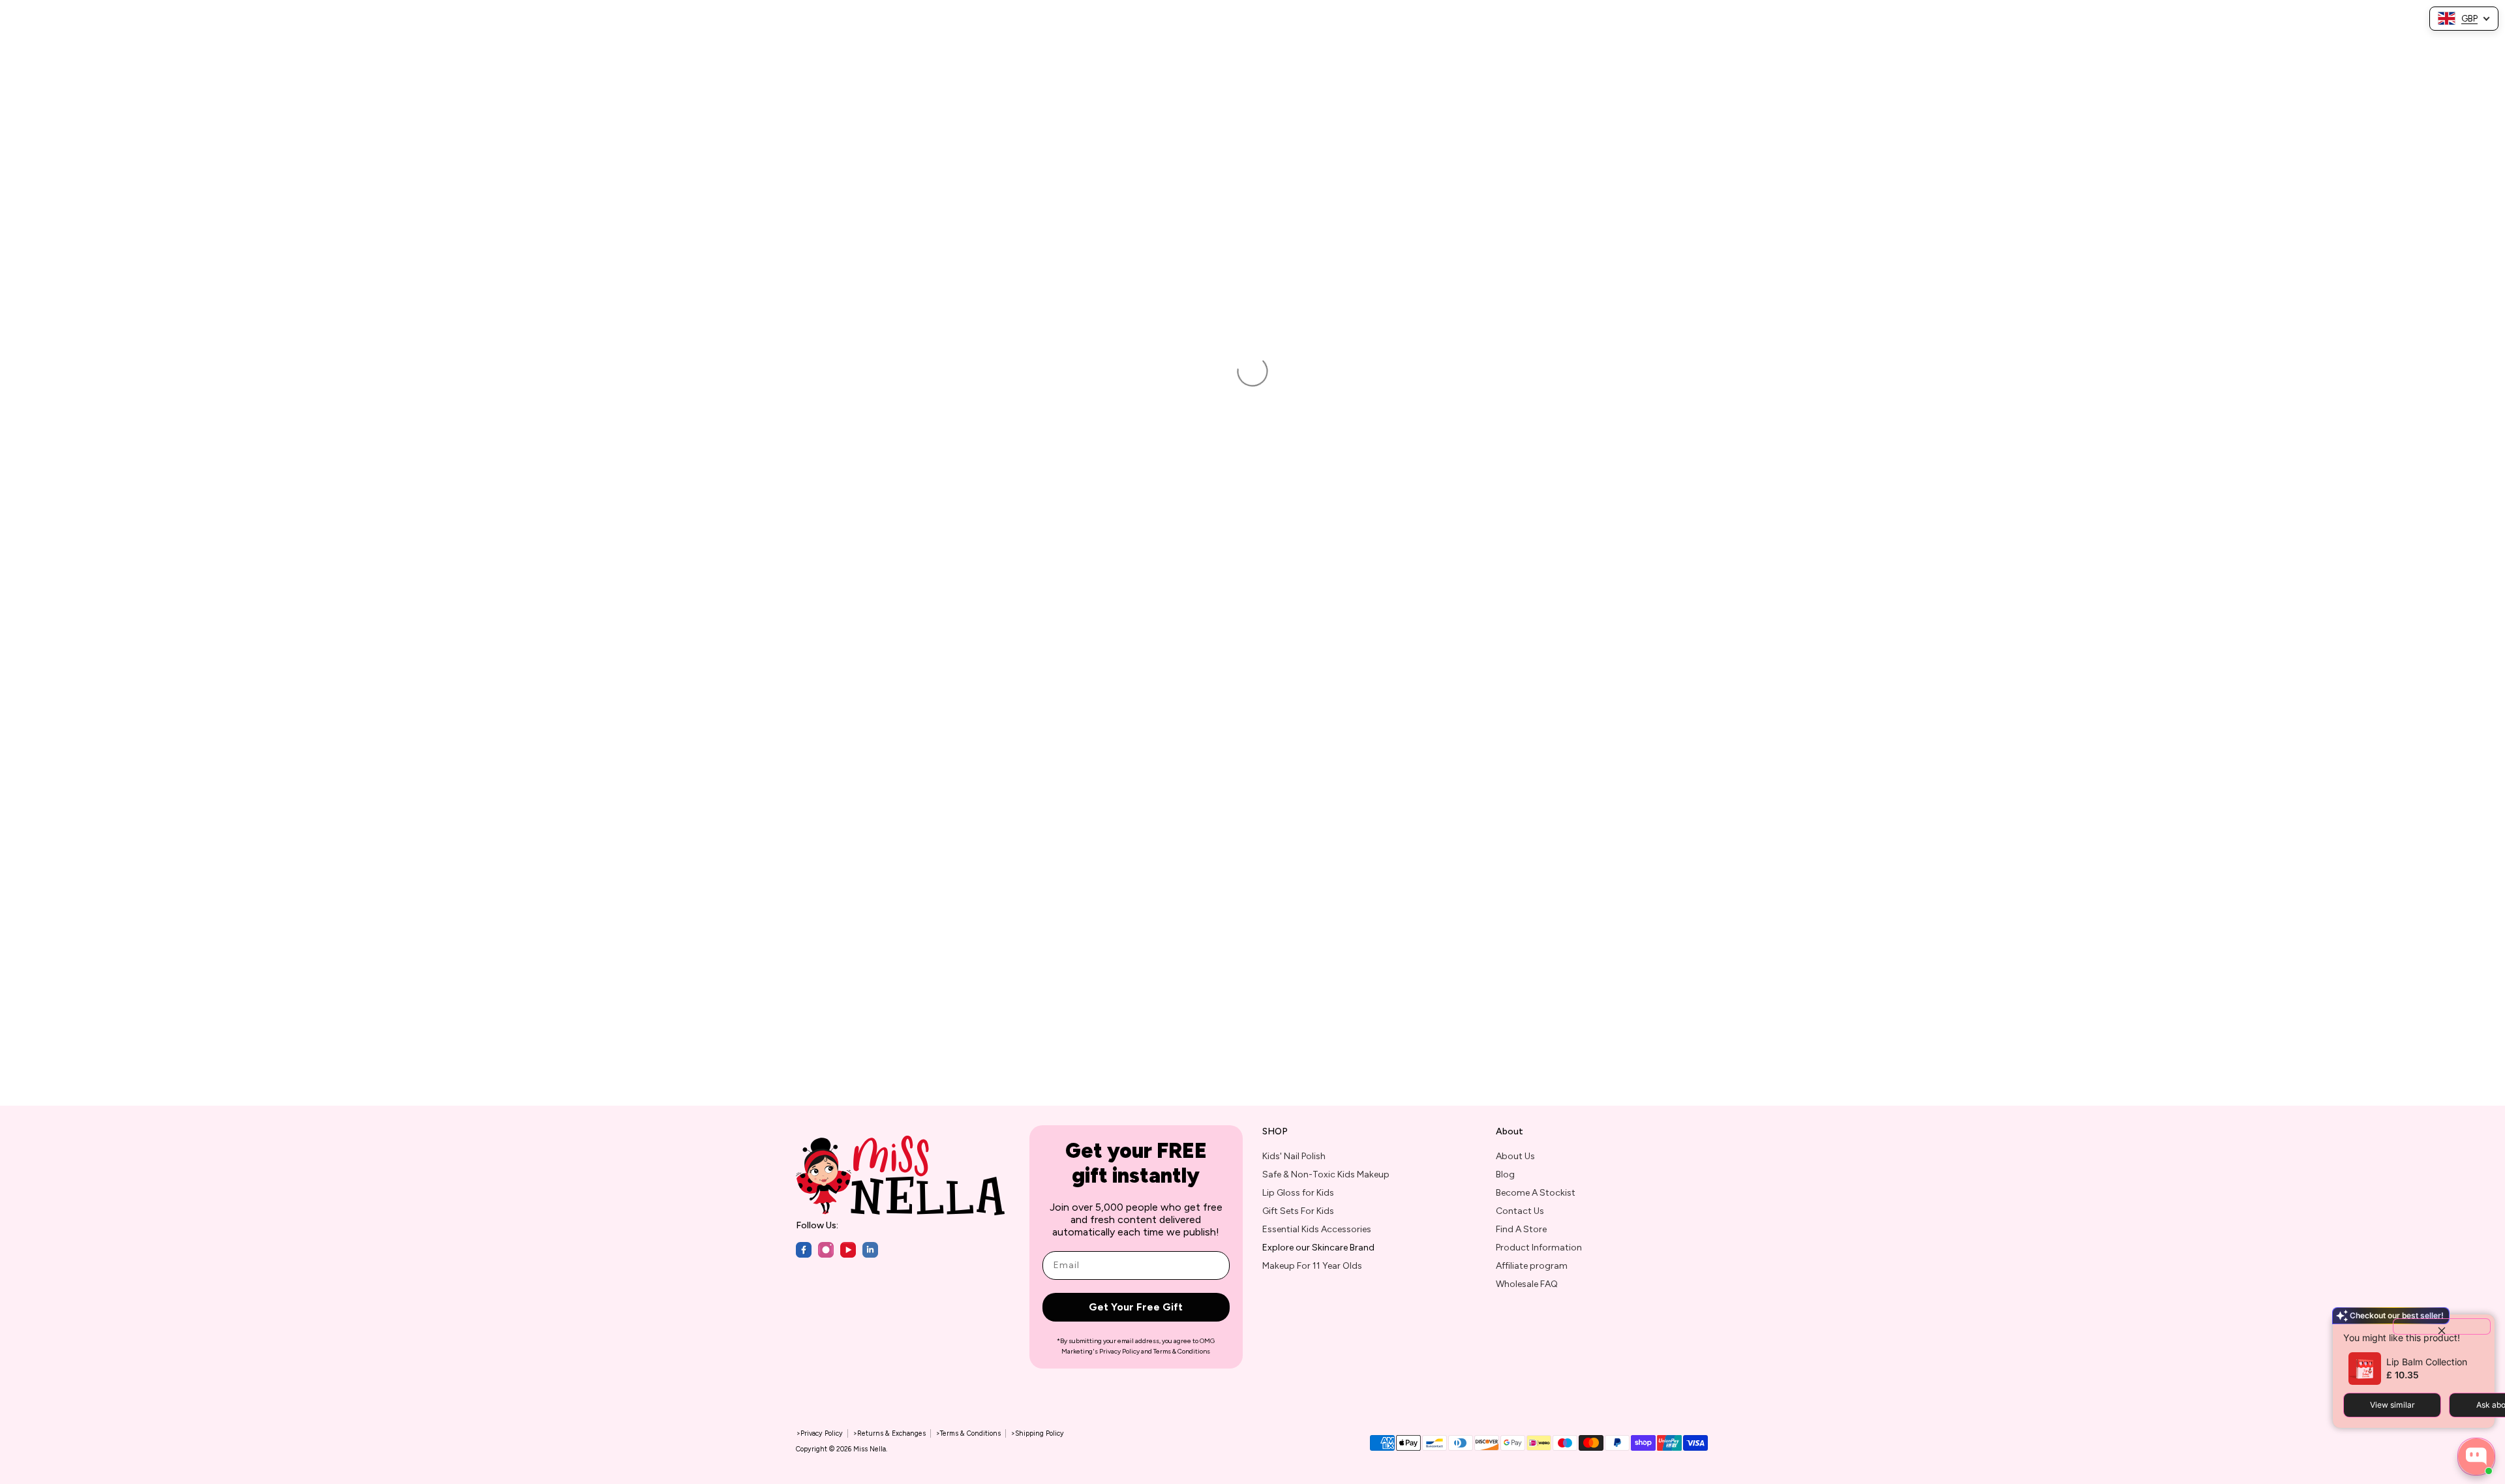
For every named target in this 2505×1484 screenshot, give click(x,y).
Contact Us (1520, 1211)
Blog (1505, 1174)
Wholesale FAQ (1527, 1284)
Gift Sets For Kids (1298, 1211)
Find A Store (1521, 1229)
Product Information (1539, 1248)
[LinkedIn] (870, 1250)
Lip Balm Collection (2427, 1362)
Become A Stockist (1536, 1193)
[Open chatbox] (2476, 1457)
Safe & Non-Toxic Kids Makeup (1326, 1174)
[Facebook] (804, 1250)
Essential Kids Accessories (1317, 1229)
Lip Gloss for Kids (1298, 1193)
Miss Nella (870, 1449)
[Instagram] (826, 1250)
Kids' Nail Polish (1294, 1156)
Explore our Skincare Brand (1318, 1248)
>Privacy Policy (819, 1433)
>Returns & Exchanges (889, 1433)
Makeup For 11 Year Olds (1312, 1266)
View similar (2392, 1405)
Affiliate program (1532, 1266)
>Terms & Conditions (968, 1433)
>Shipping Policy (1037, 1433)
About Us (1515, 1156)
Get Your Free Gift (1136, 1307)
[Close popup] (2442, 1326)
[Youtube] (848, 1250)
